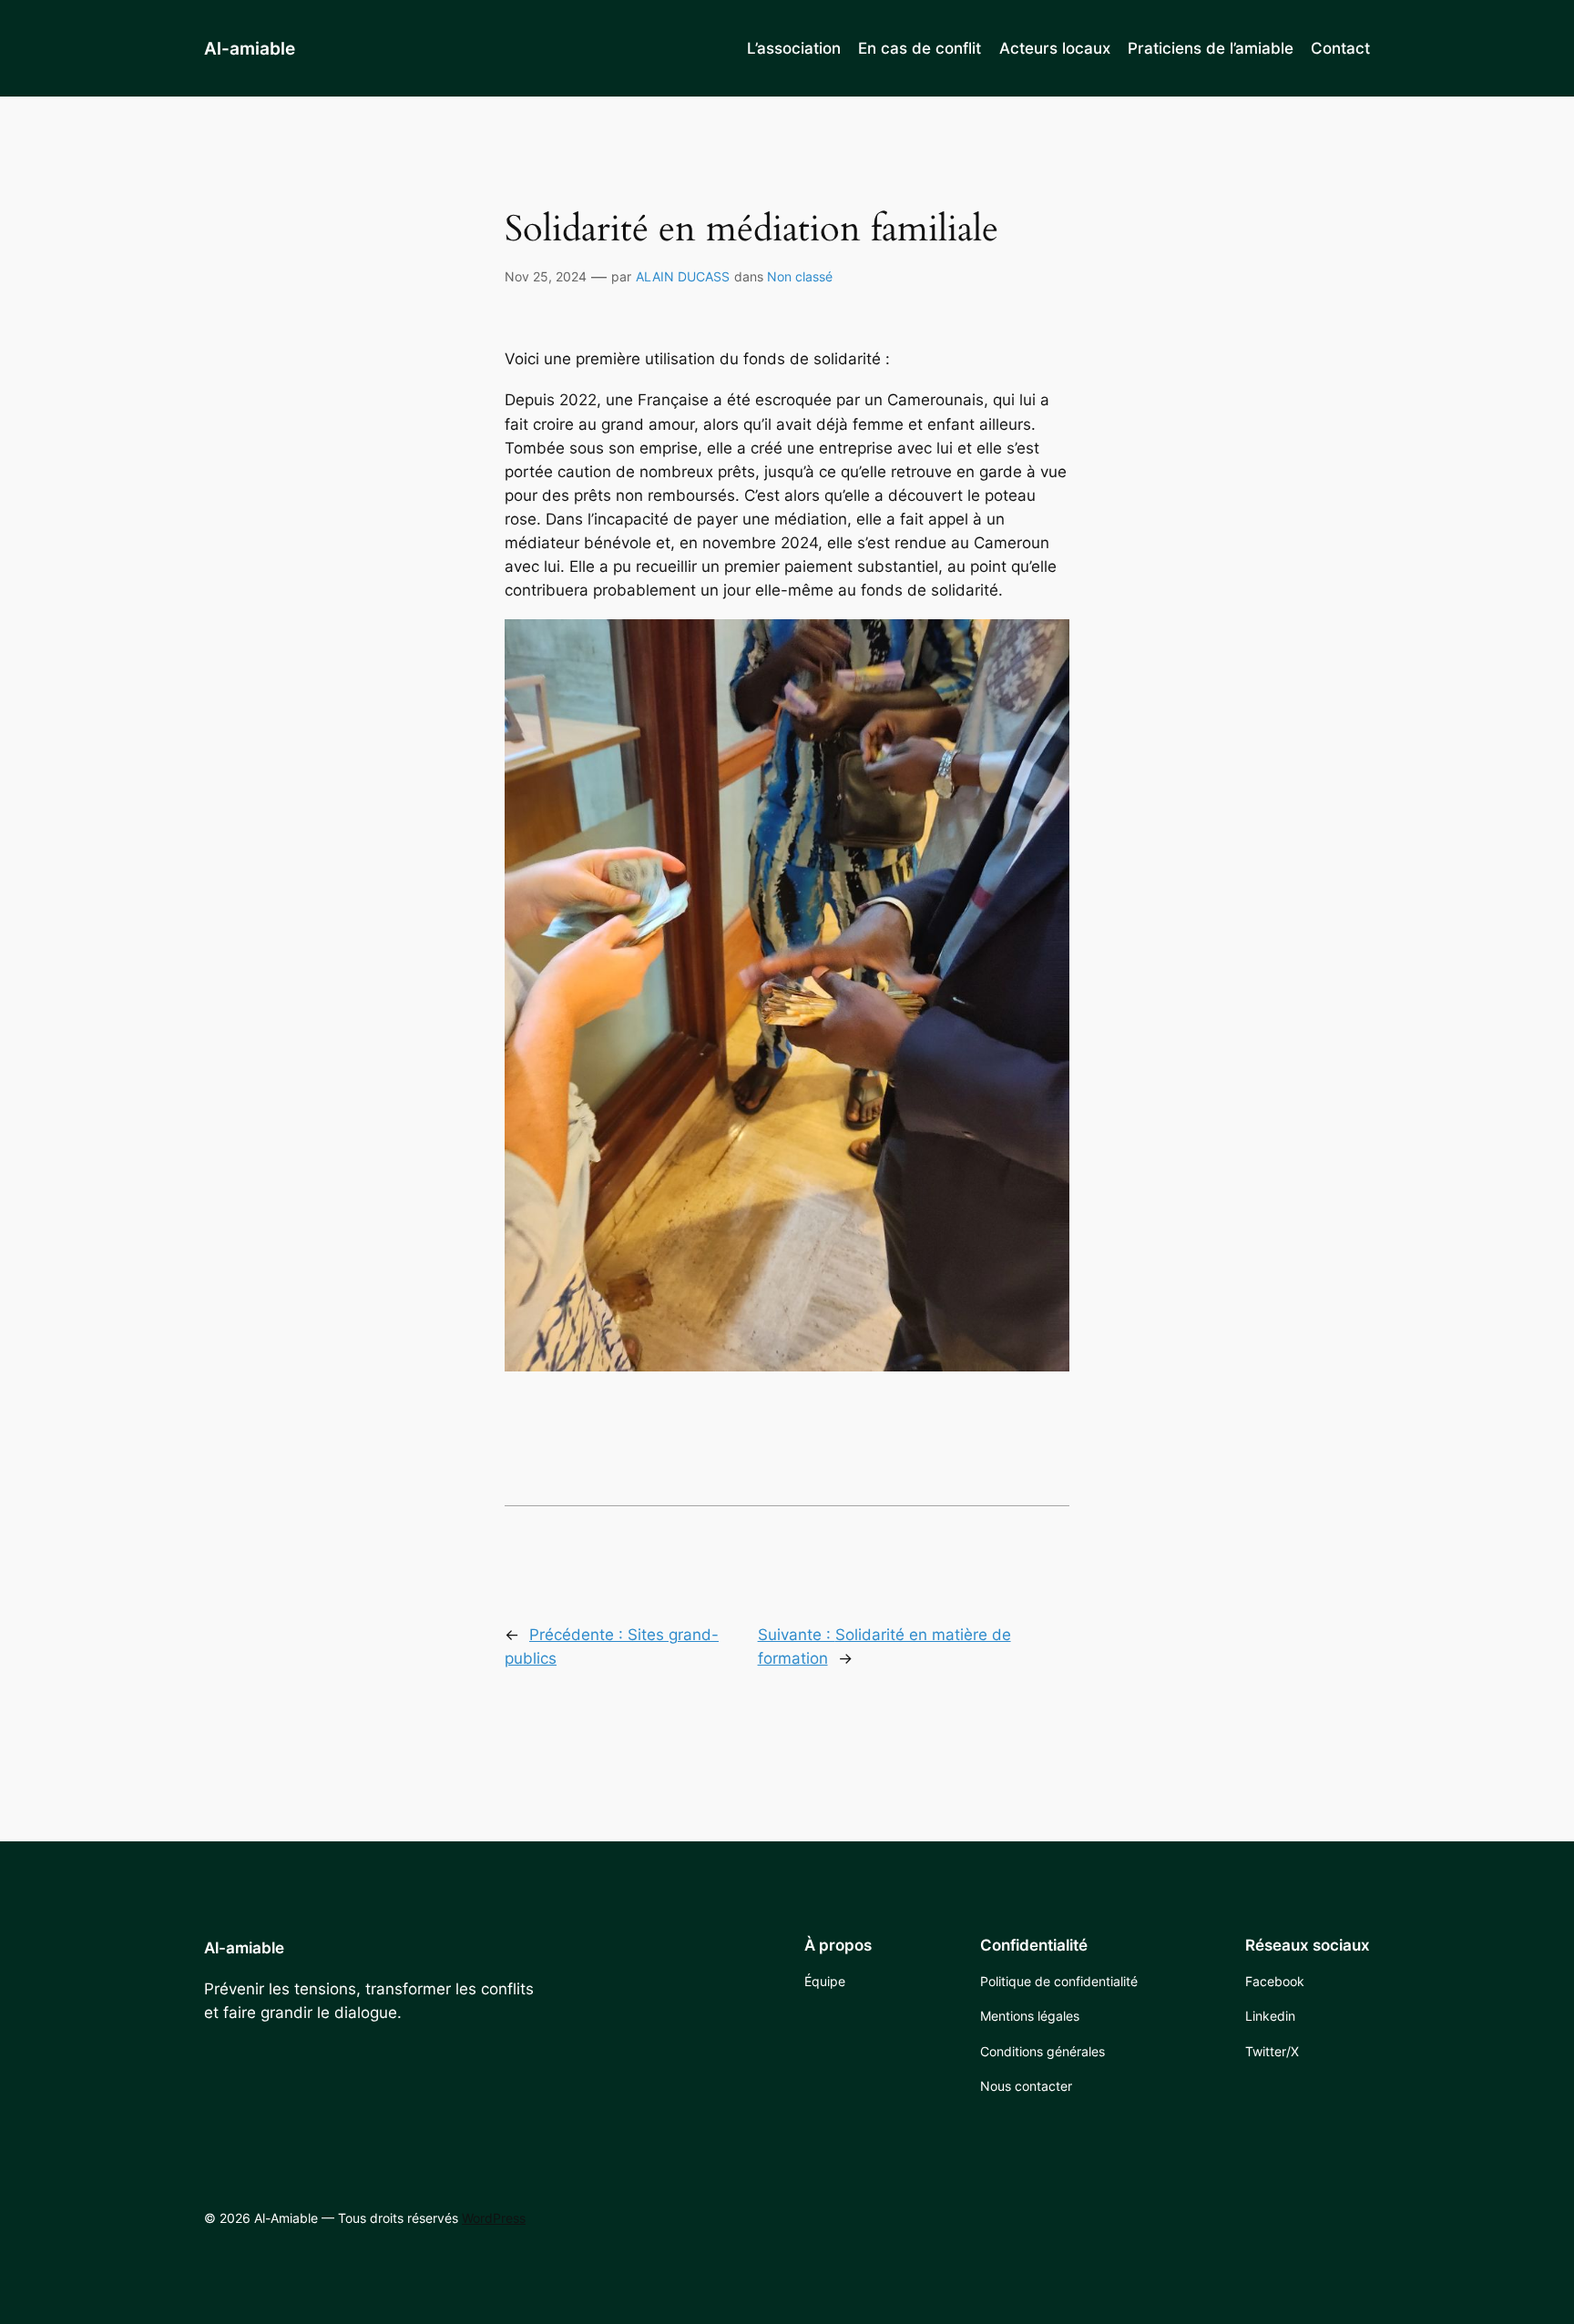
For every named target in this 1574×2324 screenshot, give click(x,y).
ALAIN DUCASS (683, 276)
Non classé (800, 276)
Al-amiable (250, 48)
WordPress (494, 2218)
